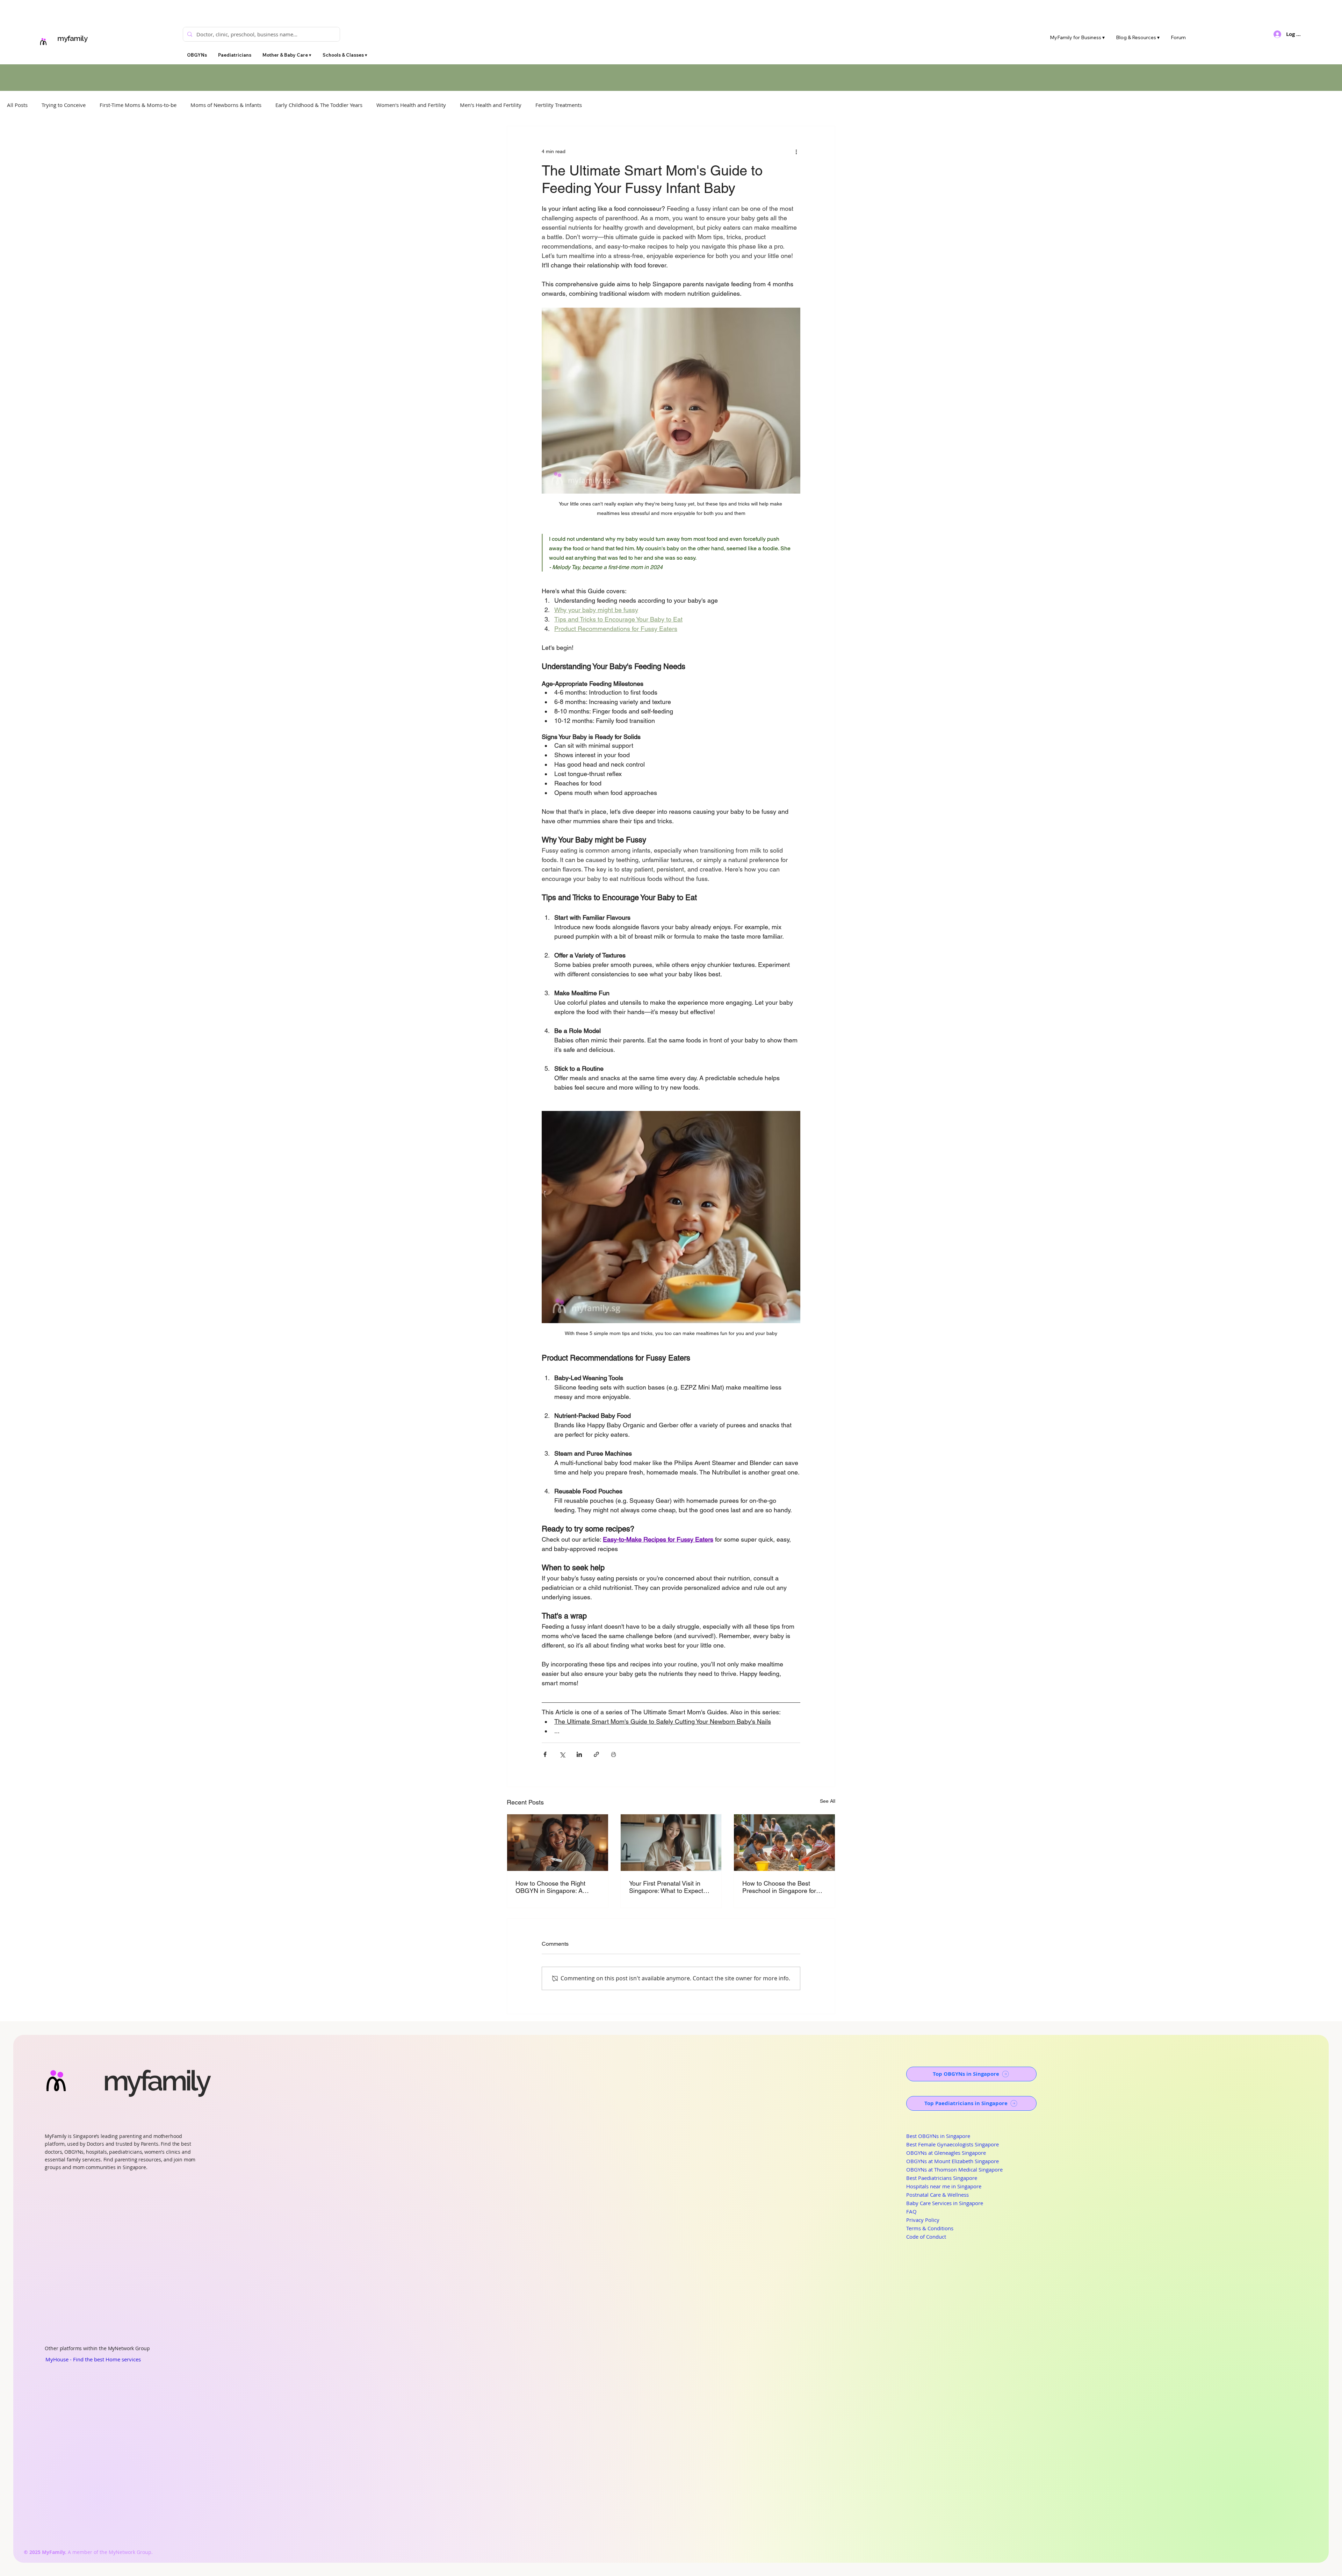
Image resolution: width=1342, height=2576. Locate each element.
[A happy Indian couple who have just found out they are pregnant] (558, 1843)
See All (828, 1801)
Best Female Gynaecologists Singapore (953, 2144)
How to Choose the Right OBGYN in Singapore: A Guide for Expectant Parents (555, 1887)
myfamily (73, 38)
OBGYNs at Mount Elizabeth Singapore (953, 2161)
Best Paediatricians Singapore (942, 2178)
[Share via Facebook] (545, 1754)
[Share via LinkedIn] (579, 1754)
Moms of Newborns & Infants (226, 105)
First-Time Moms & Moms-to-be (138, 105)
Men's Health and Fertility (491, 105)
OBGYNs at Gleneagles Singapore (946, 2153)
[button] (287, 55)
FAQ (911, 2211)
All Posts (17, 105)
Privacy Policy (923, 2220)
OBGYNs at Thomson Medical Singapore (954, 2169)
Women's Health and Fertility (411, 105)
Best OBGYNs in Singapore (938, 2136)
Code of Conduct (926, 2237)
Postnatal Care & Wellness (937, 2195)
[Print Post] (614, 1754)
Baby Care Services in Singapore (945, 2203)
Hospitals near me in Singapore (944, 2186)
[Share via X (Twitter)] (562, 1754)
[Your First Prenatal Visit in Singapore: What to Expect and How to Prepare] (671, 1843)
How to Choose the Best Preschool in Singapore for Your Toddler (779, 1887)
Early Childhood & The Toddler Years (319, 105)
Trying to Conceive (64, 105)
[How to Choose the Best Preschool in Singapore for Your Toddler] (784, 1843)
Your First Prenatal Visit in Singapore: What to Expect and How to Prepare (666, 1887)
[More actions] (796, 151)
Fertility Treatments (559, 105)
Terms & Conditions (930, 2228)
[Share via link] (596, 1754)
